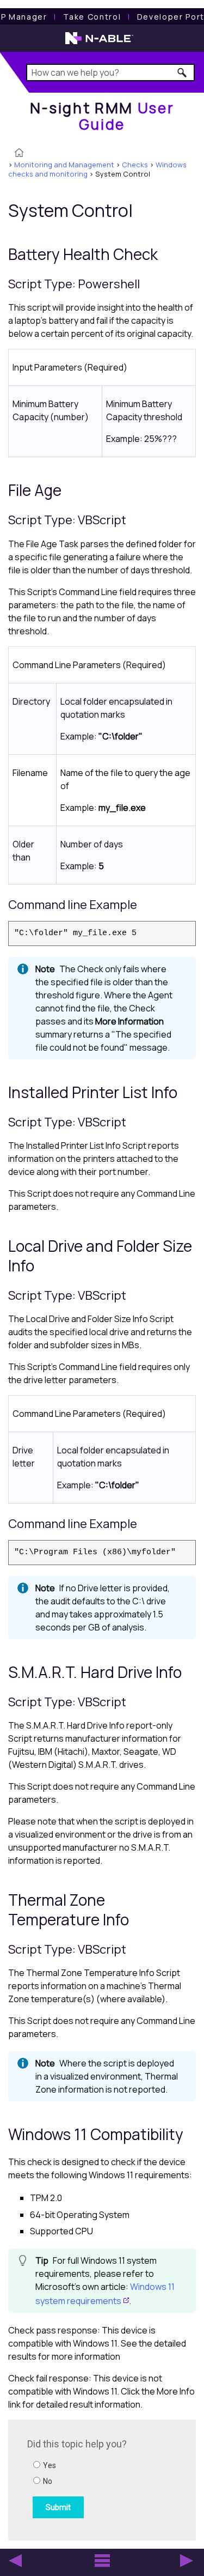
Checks (135, 165)
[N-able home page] (99, 43)
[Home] (19, 154)
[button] (183, 72)
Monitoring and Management (64, 165)
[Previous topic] (15, 2561)
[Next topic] (187, 2561)
